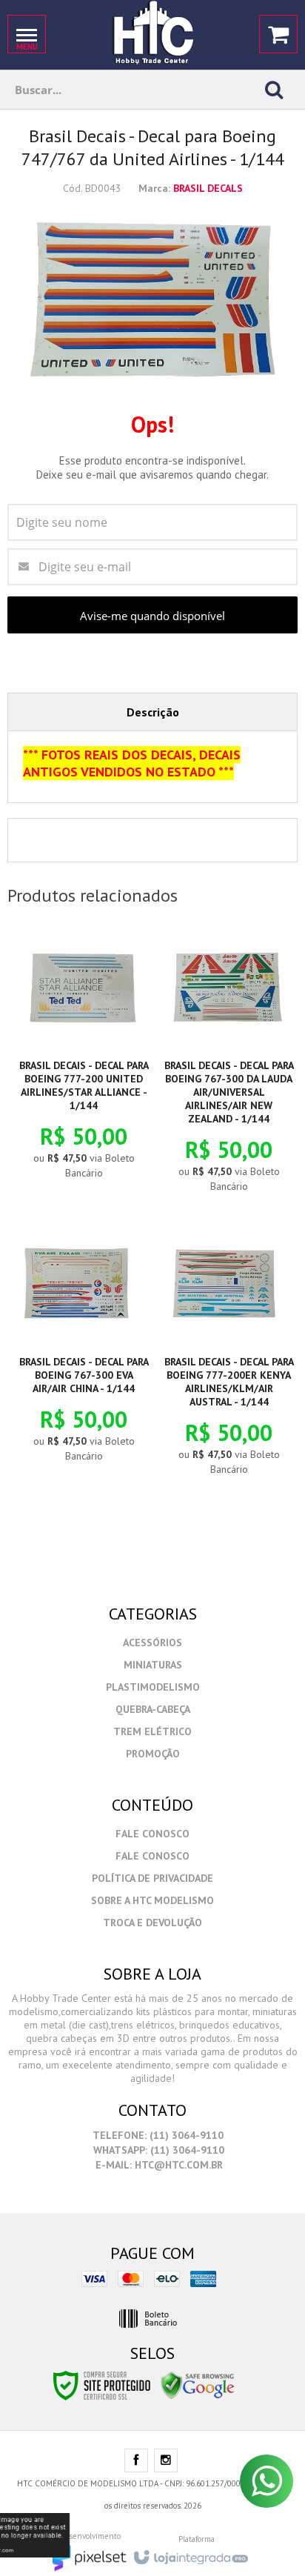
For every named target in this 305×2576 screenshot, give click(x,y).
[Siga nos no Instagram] (166, 2461)
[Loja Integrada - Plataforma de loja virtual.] (190, 2553)
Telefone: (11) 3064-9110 (157, 2135)
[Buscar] (274, 90)
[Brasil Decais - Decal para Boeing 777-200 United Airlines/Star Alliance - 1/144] (80, 1058)
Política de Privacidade (152, 1878)
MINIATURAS (153, 1665)
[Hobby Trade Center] (152, 33)
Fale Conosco (152, 1834)
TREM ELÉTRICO (152, 1731)
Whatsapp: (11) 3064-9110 (157, 2150)
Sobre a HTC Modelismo (152, 1900)
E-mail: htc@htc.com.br (158, 2165)
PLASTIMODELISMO (153, 1687)
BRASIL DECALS (208, 188)
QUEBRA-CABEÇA (153, 1709)
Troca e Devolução (152, 1923)
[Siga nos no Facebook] (136, 2461)
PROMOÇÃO (153, 1754)
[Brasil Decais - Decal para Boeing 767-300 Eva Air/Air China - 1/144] (80, 1348)
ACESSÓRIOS (152, 1643)
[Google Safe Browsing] (198, 2384)
